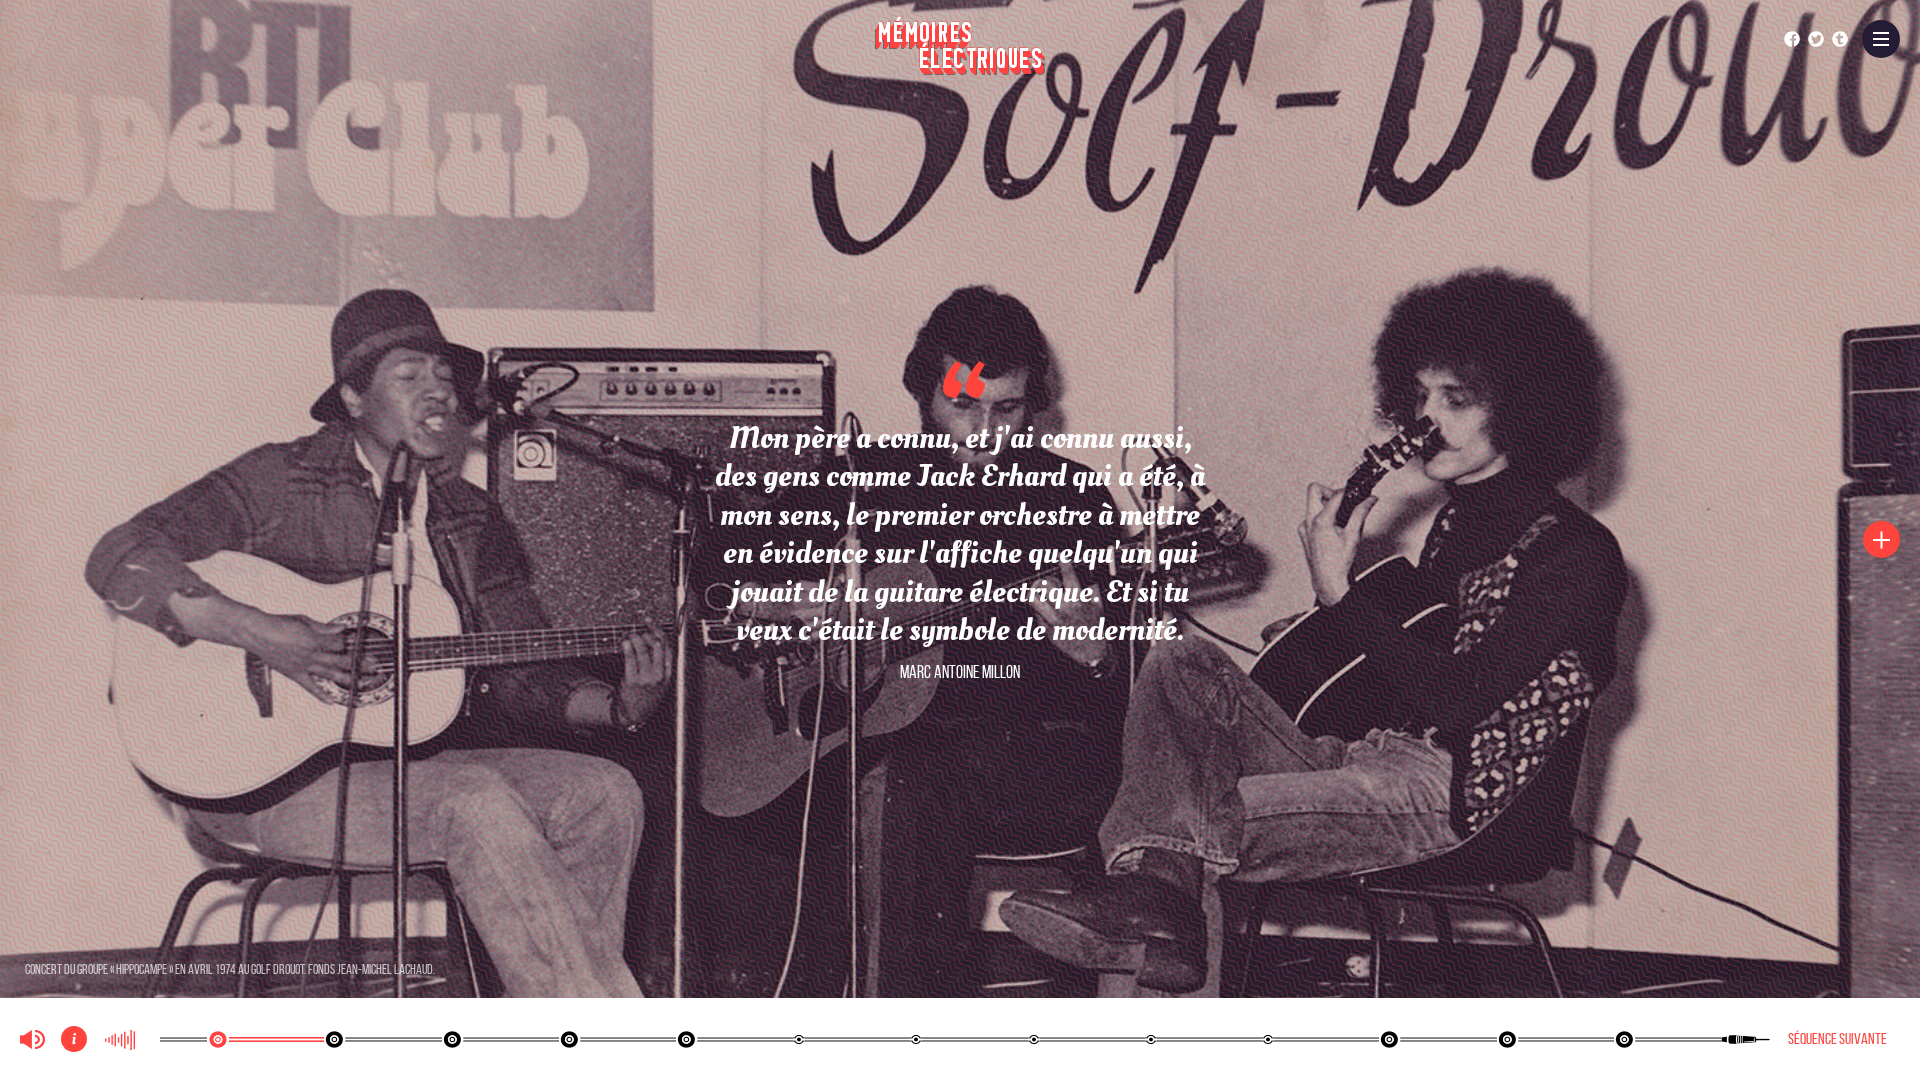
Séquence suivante (1837, 1038)
